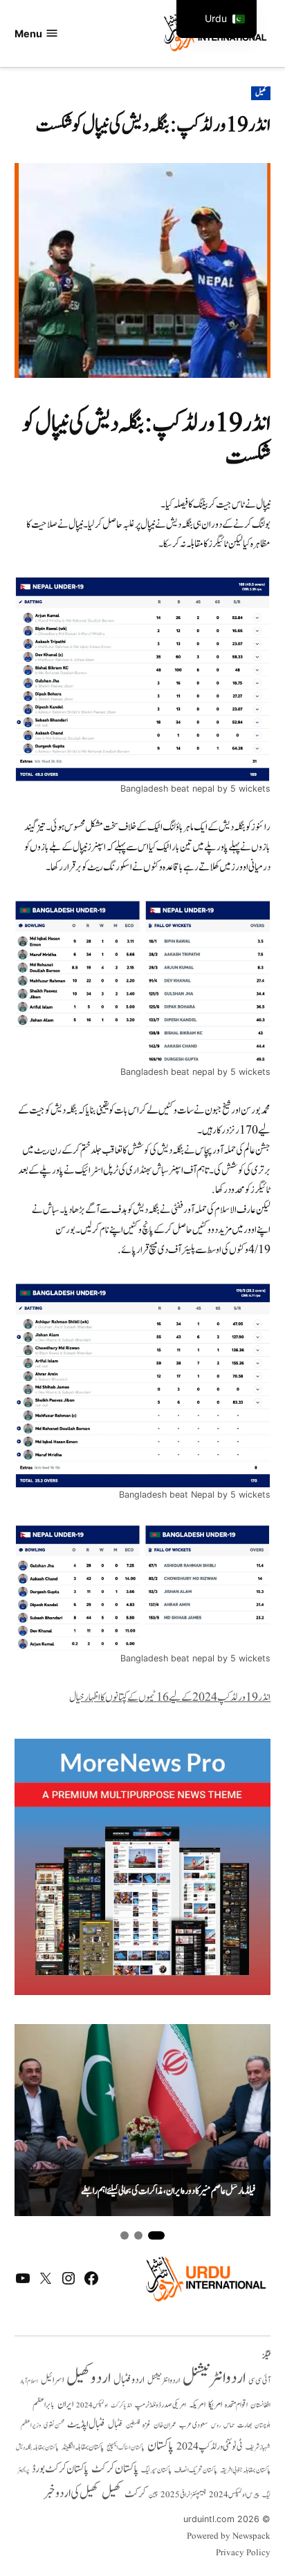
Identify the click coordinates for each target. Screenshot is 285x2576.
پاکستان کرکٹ (115, 2469)
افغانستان (260, 2405)
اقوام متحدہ (236, 2405)
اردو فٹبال (129, 2380)
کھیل (261, 93)
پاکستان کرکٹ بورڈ (60, 2469)
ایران (65, 2404)
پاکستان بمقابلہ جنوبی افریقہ (245, 2470)
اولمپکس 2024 (92, 2405)
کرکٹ (135, 2494)
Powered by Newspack (229, 2537)
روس (216, 2425)
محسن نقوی (54, 2425)
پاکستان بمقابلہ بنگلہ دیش (37, 2448)
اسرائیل (52, 2380)
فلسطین (133, 2425)
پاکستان (160, 2446)
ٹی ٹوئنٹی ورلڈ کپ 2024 (210, 2446)
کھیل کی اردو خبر (71, 2493)
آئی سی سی (259, 2381)
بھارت (245, 2425)
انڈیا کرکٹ (121, 2405)
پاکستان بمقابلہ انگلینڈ (83, 2448)
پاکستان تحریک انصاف (196, 2470)
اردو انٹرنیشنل (214, 2378)
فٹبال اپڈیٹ (86, 2424)
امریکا (215, 2404)
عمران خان (165, 2425)
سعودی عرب (194, 2425)
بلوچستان (263, 2426)
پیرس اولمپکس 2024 (234, 2495)
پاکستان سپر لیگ (156, 2470)
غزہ (147, 2425)
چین (153, 2495)
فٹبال (116, 2425)
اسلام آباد (29, 2381)
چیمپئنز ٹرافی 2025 (183, 2495)
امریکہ (197, 2405)
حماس (229, 2425)
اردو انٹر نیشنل (164, 2381)
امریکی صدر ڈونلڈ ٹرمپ (160, 2405)
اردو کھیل (89, 2378)
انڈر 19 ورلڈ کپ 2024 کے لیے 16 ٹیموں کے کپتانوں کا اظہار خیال (170, 1698)
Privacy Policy (243, 2553)
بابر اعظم (44, 2405)
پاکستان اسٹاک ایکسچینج (126, 2448)
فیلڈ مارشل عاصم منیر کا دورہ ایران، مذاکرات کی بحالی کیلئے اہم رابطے (168, 2192)
